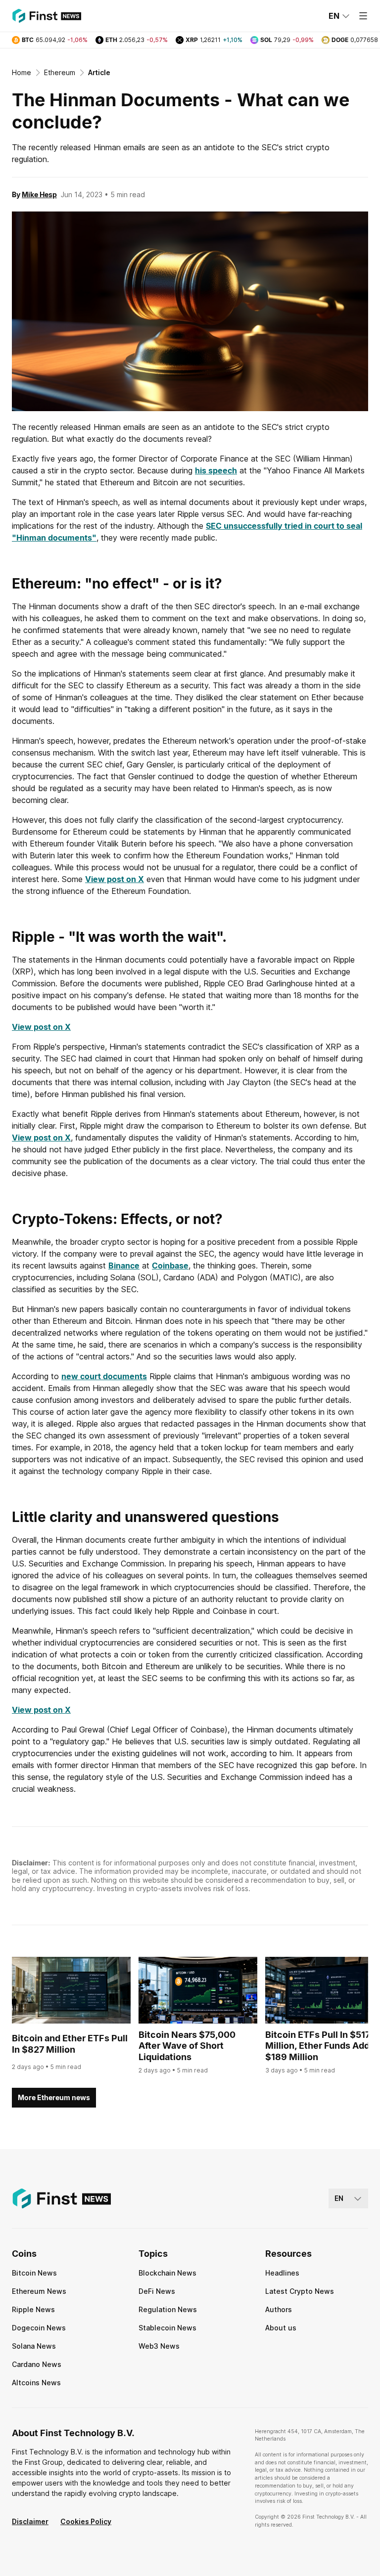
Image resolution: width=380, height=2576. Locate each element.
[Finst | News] (47, 16)
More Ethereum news (54, 2097)
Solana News (34, 2346)
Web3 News (159, 2346)
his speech (216, 470)
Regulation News (168, 2309)
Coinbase (170, 1266)
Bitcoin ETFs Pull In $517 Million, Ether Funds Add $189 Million (318, 2046)
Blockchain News (167, 2273)
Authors (279, 2309)
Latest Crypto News (300, 2291)
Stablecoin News (167, 2328)
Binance (124, 1266)
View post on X (115, 879)
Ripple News (33, 2309)
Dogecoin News (39, 2328)
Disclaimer (30, 2521)
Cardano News (37, 2364)
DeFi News (157, 2291)
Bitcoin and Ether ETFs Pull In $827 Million (70, 2044)
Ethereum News (39, 2291)
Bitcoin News (34, 2273)
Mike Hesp (39, 194)
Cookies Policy (86, 2521)
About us (281, 2328)
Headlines (282, 2273)
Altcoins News (36, 2383)
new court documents (104, 1376)
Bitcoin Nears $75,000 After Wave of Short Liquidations (187, 2046)
